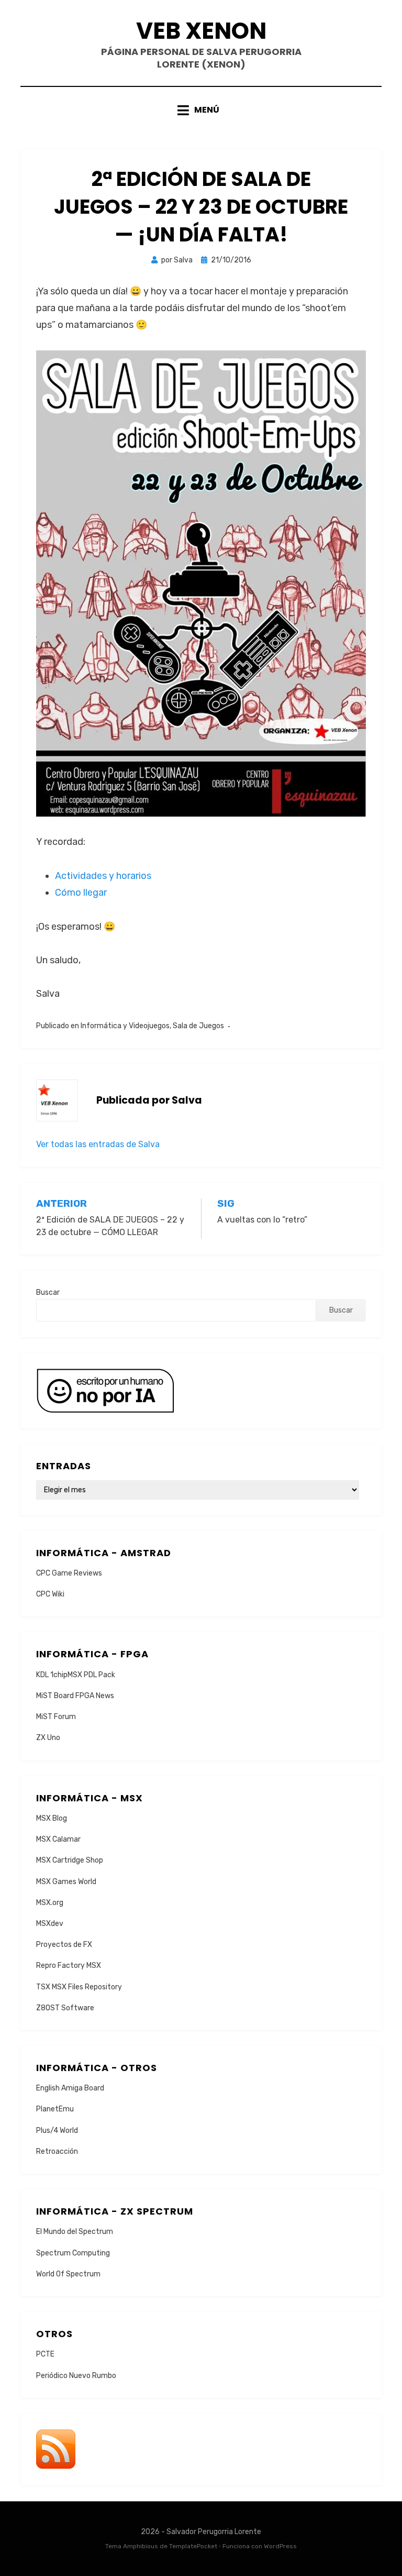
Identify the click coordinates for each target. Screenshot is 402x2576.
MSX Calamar (58, 1839)
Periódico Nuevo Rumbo (76, 2376)
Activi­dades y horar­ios (103, 876)
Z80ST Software (65, 2008)
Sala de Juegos (198, 1026)
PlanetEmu (55, 2109)
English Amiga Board (70, 2088)
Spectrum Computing (73, 2253)
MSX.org (50, 1903)
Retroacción (57, 2151)
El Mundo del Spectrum (75, 2232)
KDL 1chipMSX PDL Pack (76, 1675)
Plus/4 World (57, 2131)
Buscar (48, 1292)
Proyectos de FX (64, 1945)
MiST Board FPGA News (75, 1696)
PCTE (45, 2354)
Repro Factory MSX (69, 1966)
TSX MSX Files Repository (79, 1987)
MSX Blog (52, 1818)
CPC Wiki (50, 1594)
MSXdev (50, 1924)
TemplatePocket (193, 2546)
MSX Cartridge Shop (70, 1860)
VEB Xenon (201, 31)
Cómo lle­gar (81, 893)
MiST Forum (56, 1717)
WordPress (280, 2546)
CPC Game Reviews (69, 1573)
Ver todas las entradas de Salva (98, 1144)
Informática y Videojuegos (125, 1026)
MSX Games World (66, 1882)
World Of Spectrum (68, 2274)
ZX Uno (48, 1738)
